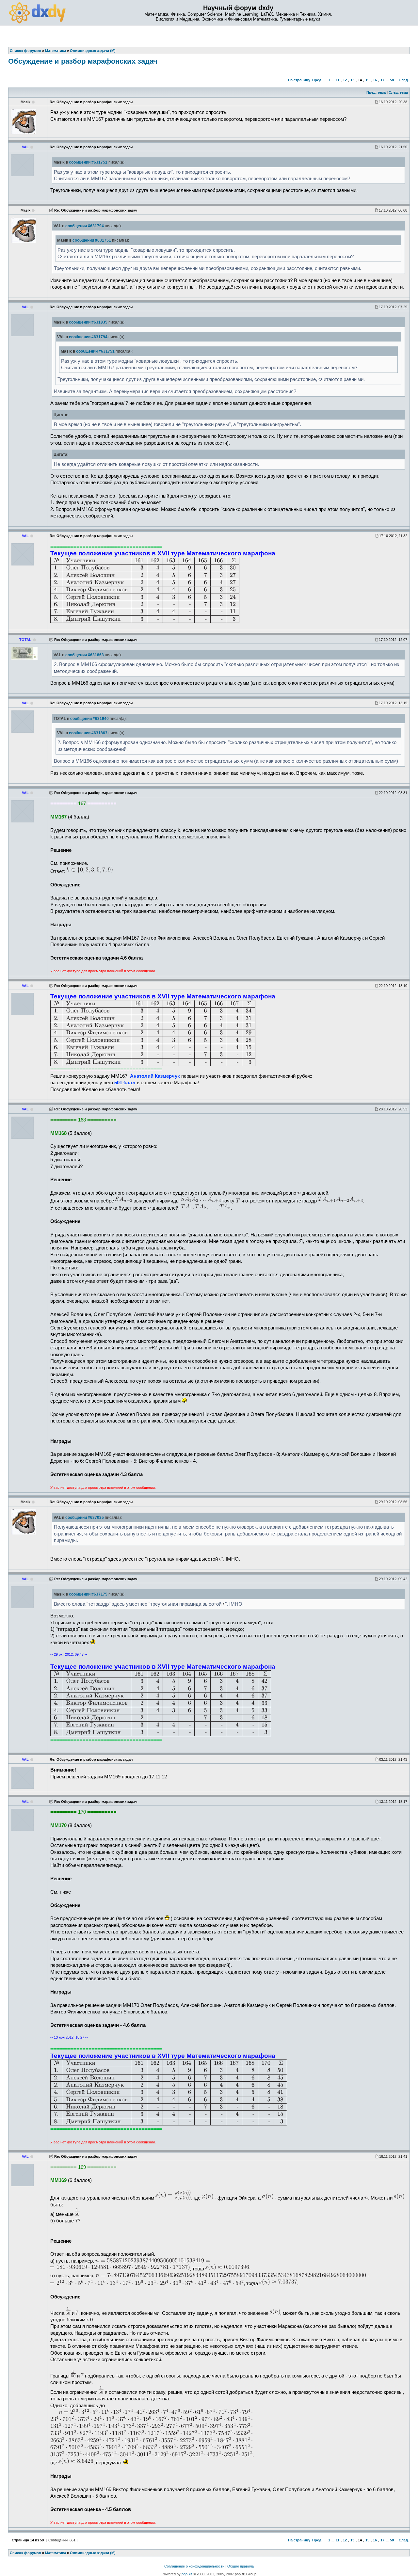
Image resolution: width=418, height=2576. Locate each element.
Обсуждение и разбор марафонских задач (83, 61)
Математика (56, 2553)
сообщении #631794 (85, 226)
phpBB (187, 2574)
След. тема (398, 92)
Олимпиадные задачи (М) (93, 2553)
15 (367, 80)
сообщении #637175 (88, 1594)
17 (382, 80)
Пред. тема (376, 92)
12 (345, 80)
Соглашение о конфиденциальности (194, 2566)
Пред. (317, 80)
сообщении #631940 (89, 719)
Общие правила (241, 2566)
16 (375, 80)
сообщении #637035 (85, 1518)
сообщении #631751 (88, 162)
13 (352, 80)
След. (404, 80)
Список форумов (25, 2553)
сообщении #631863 (85, 655)
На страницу (299, 80)
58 (392, 80)
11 (338, 80)
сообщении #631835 (88, 322)
